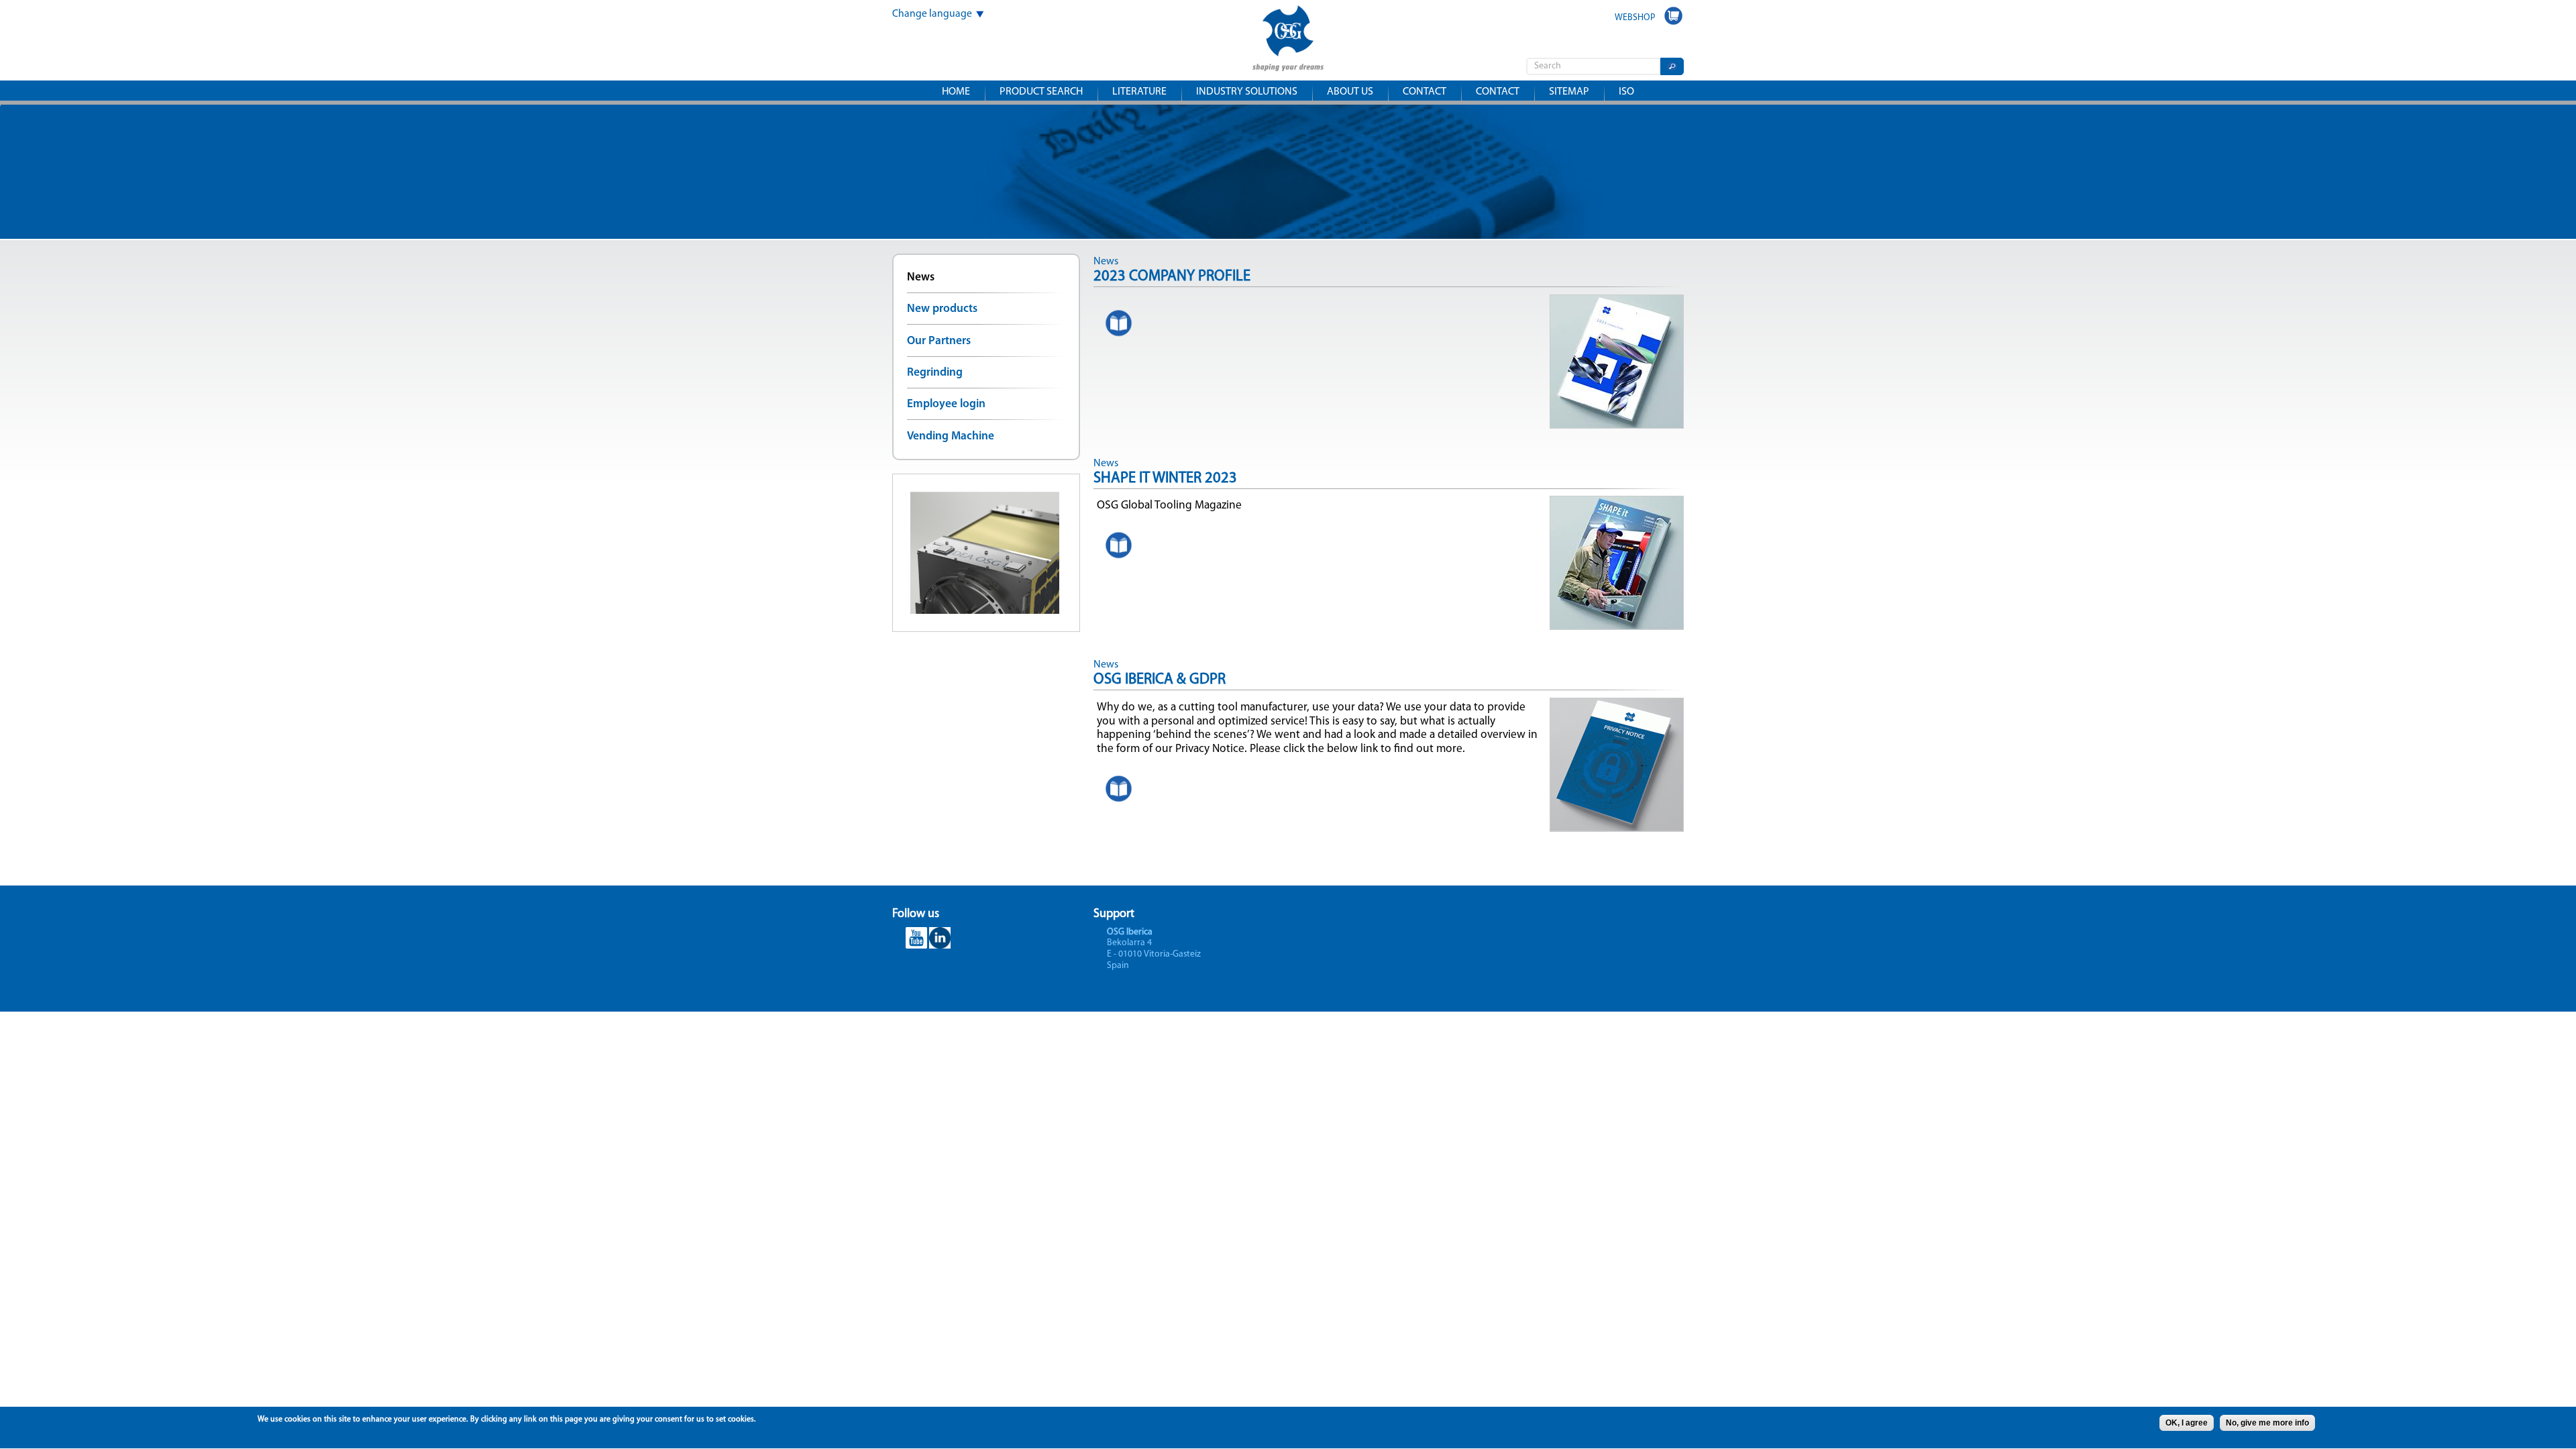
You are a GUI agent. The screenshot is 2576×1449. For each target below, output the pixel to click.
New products (942, 309)
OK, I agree (2187, 1423)
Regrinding (935, 373)
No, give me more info (2267, 1423)
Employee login (946, 404)
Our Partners (939, 341)
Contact (1425, 92)
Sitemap (1569, 92)
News (921, 277)
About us (1350, 92)
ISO (1626, 92)
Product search (1041, 92)
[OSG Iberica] (1288, 62)
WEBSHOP (1635, 18)
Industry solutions (1247, 92)
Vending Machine (951, 436)
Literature (1139, 92)
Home (956, 92)
